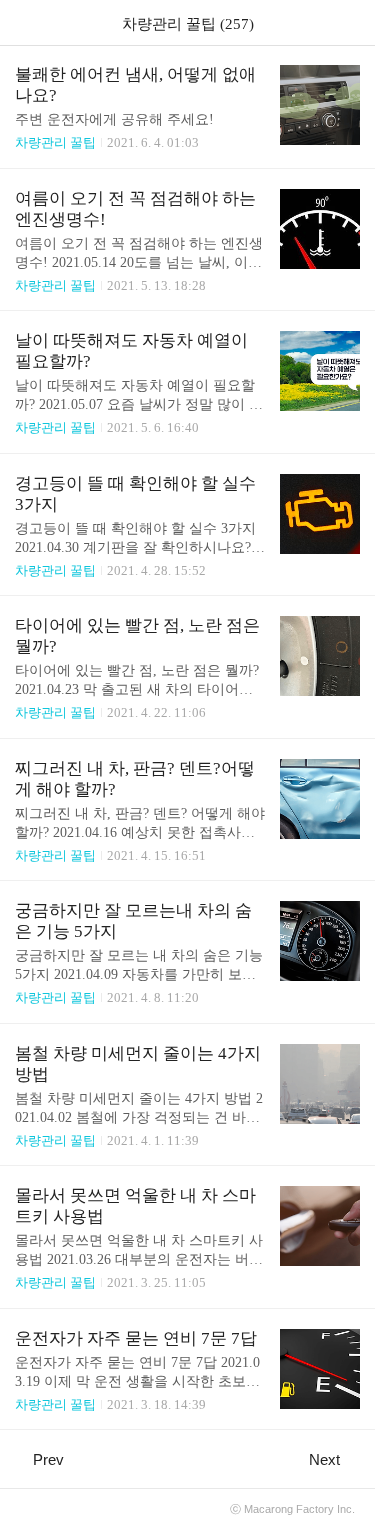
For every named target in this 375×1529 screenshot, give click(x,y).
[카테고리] (24, 22)
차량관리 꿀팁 (55, 142)
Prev (48, 1459)
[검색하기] (350, 22)
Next (324, 1459)
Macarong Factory (289, 1509)
